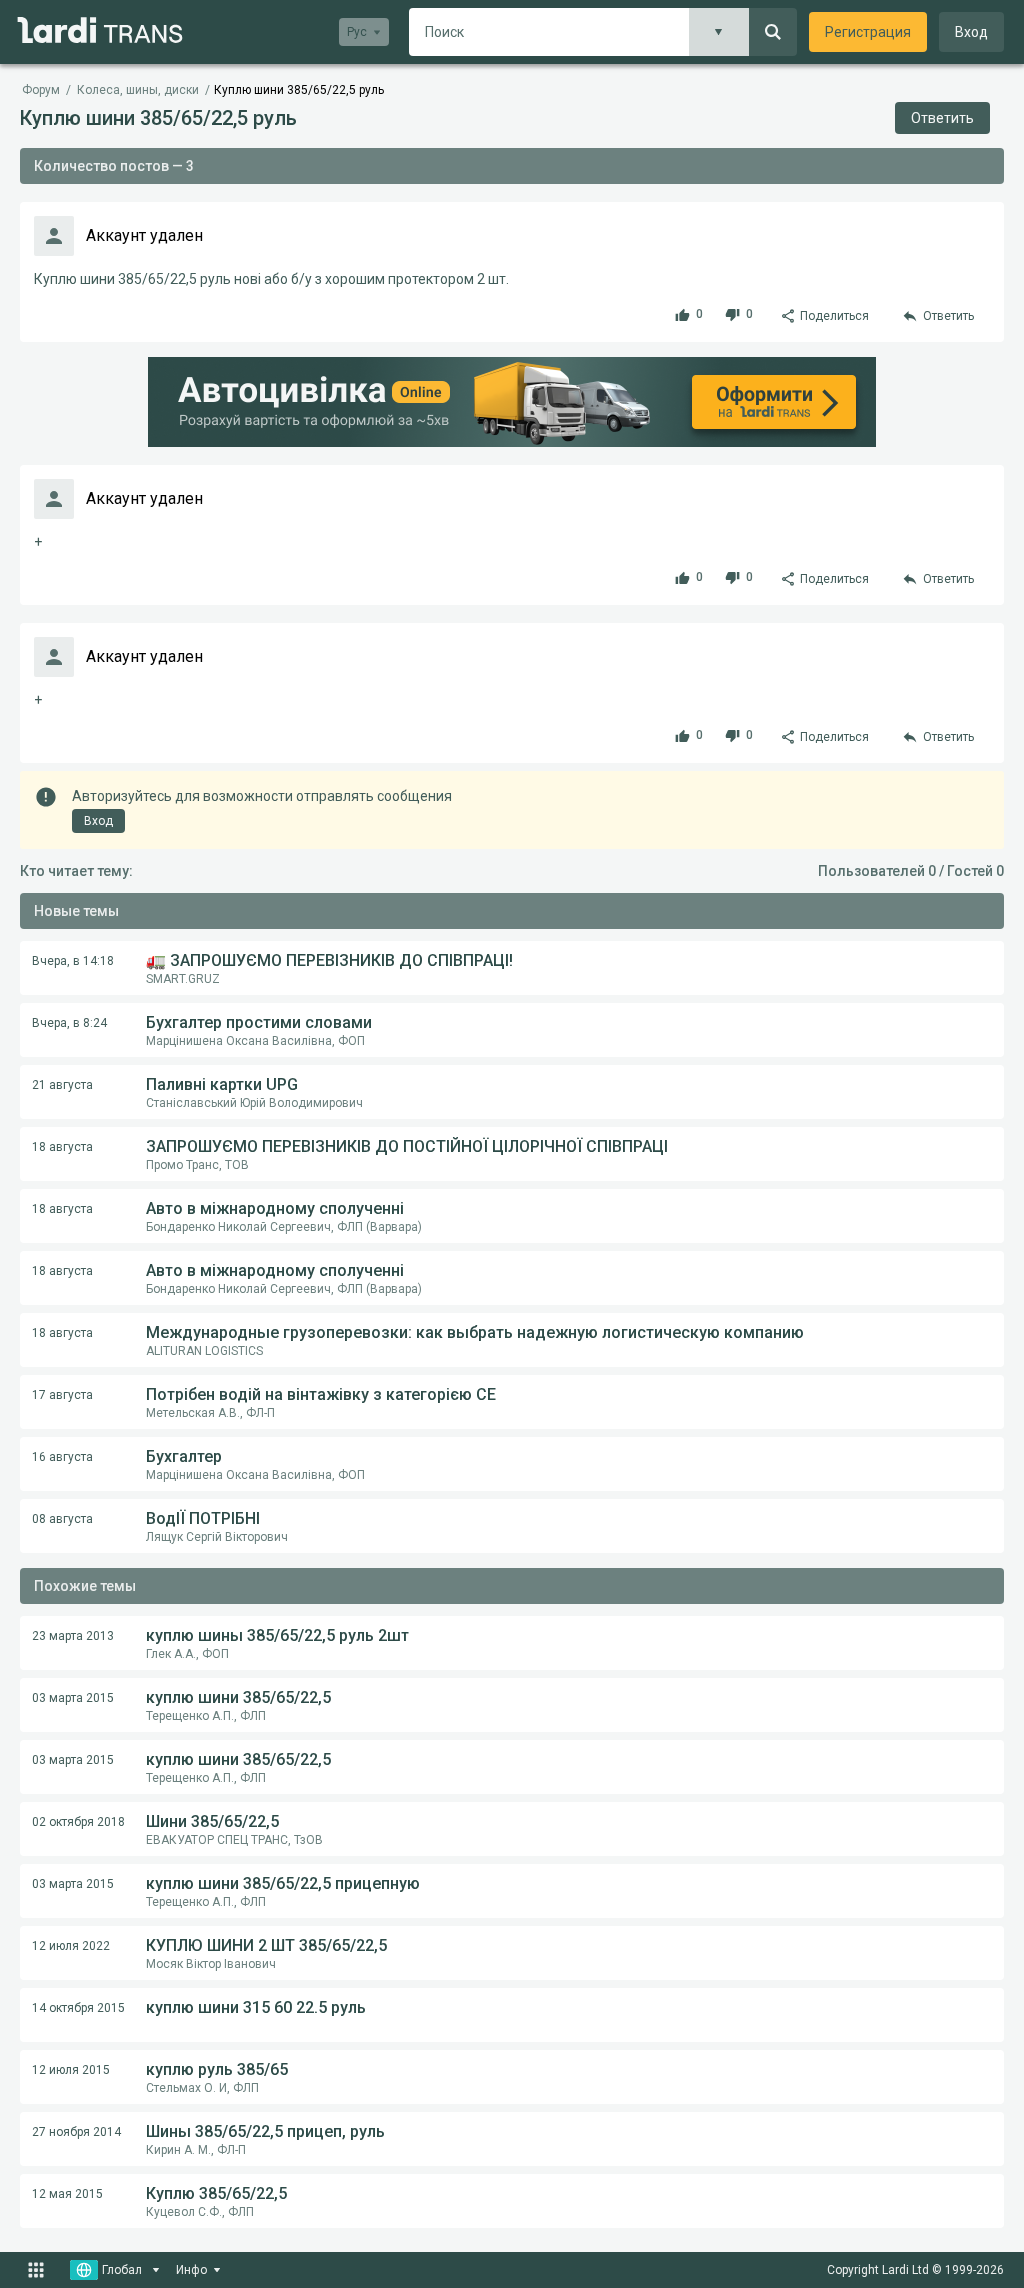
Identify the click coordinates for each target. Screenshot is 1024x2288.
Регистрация (868, 32)
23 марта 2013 (73, 1636)
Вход (971, 32)
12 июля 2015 (71, 2070)
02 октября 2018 (78, 1822)
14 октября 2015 (78, 2008)
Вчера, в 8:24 (69, 1023)
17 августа (62, 1395)
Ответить (942, 118)
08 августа (62, 1519)
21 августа (62, 1085)
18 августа (62, 1147)
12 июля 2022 (71, 1946)
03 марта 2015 (73, 1698)
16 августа (62, 1457)
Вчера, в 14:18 (73, 961)
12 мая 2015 (67, 2194)
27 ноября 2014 (76, 2132)
